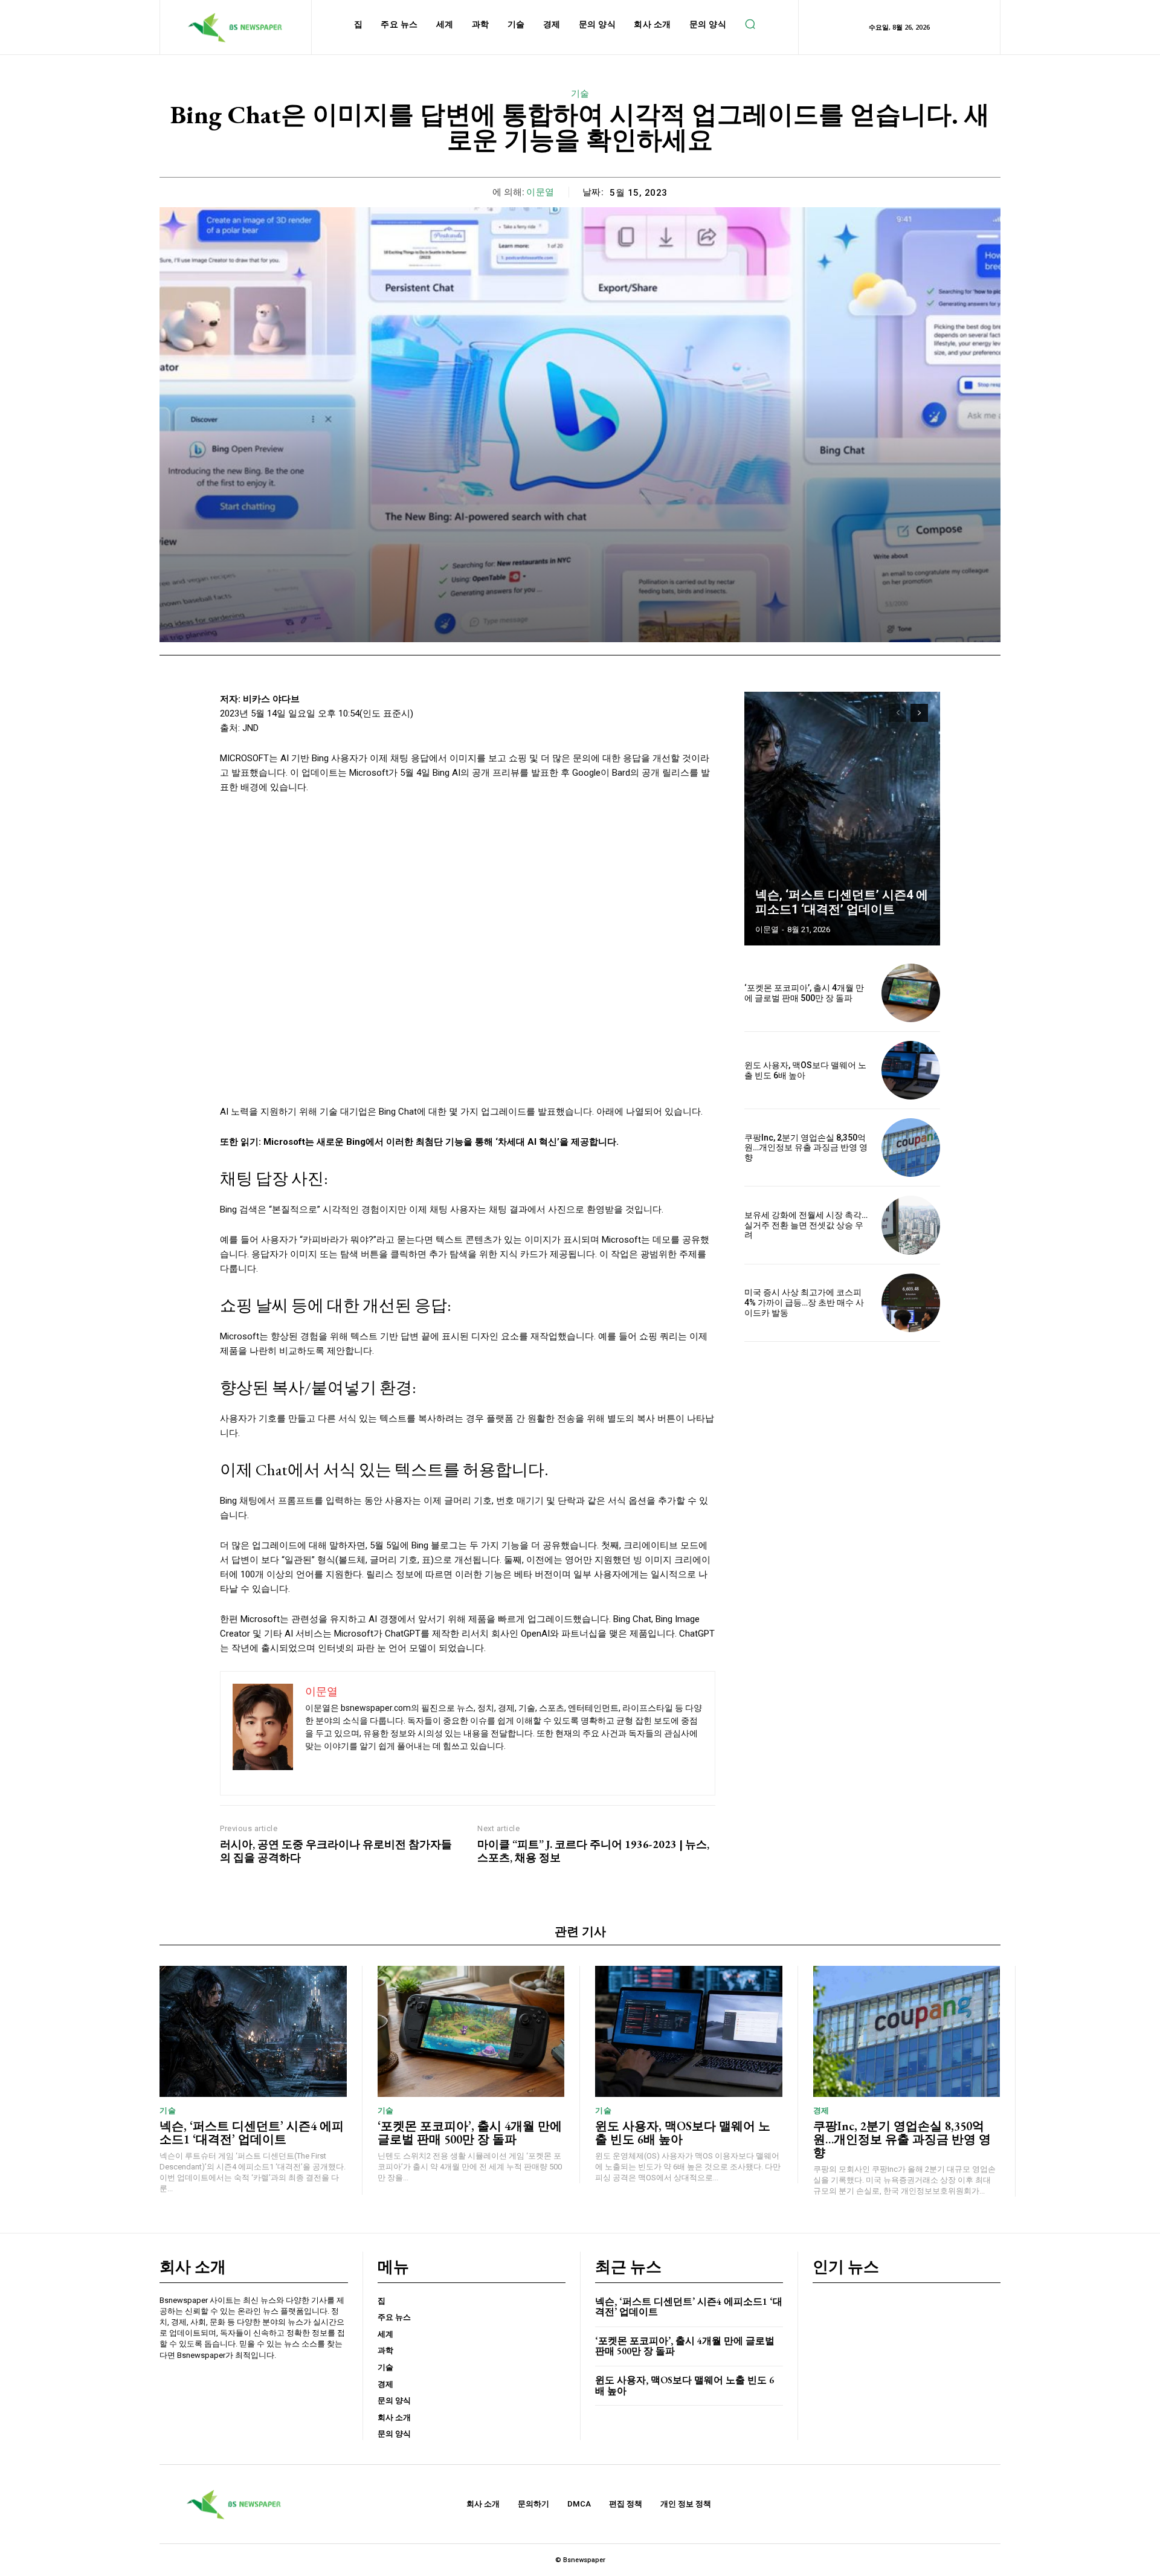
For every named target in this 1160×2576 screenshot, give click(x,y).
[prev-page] (897, 713)
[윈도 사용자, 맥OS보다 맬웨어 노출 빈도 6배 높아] (911, 1070)
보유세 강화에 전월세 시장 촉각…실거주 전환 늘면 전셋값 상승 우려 (806, 1225)
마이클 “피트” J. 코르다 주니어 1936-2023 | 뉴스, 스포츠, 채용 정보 (593, 1851)
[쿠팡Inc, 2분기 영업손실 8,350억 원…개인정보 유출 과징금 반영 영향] (911, 1148)
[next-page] (919, 713)
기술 (580, 94)
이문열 (540, 192)
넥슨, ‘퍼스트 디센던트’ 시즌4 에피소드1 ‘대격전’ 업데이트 (842, 902)
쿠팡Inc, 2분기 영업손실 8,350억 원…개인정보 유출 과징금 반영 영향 (806, 1148)
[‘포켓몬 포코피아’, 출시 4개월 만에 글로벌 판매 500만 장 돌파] (911, 993)
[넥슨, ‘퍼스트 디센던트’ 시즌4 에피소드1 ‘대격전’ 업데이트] (842, 819)
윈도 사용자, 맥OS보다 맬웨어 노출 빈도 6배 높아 (683, 2133)
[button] (750, 24)
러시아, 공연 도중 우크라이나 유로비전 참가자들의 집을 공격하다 (336, 1851)
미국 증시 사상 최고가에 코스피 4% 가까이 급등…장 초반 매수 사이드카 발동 (804, 1302)
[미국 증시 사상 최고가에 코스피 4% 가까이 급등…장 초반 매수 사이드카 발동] (911, 1303)
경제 (821, 2111)
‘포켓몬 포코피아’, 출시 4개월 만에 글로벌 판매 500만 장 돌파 (804, 993)
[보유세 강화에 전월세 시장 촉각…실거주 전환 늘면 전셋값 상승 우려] (911, 1225)
